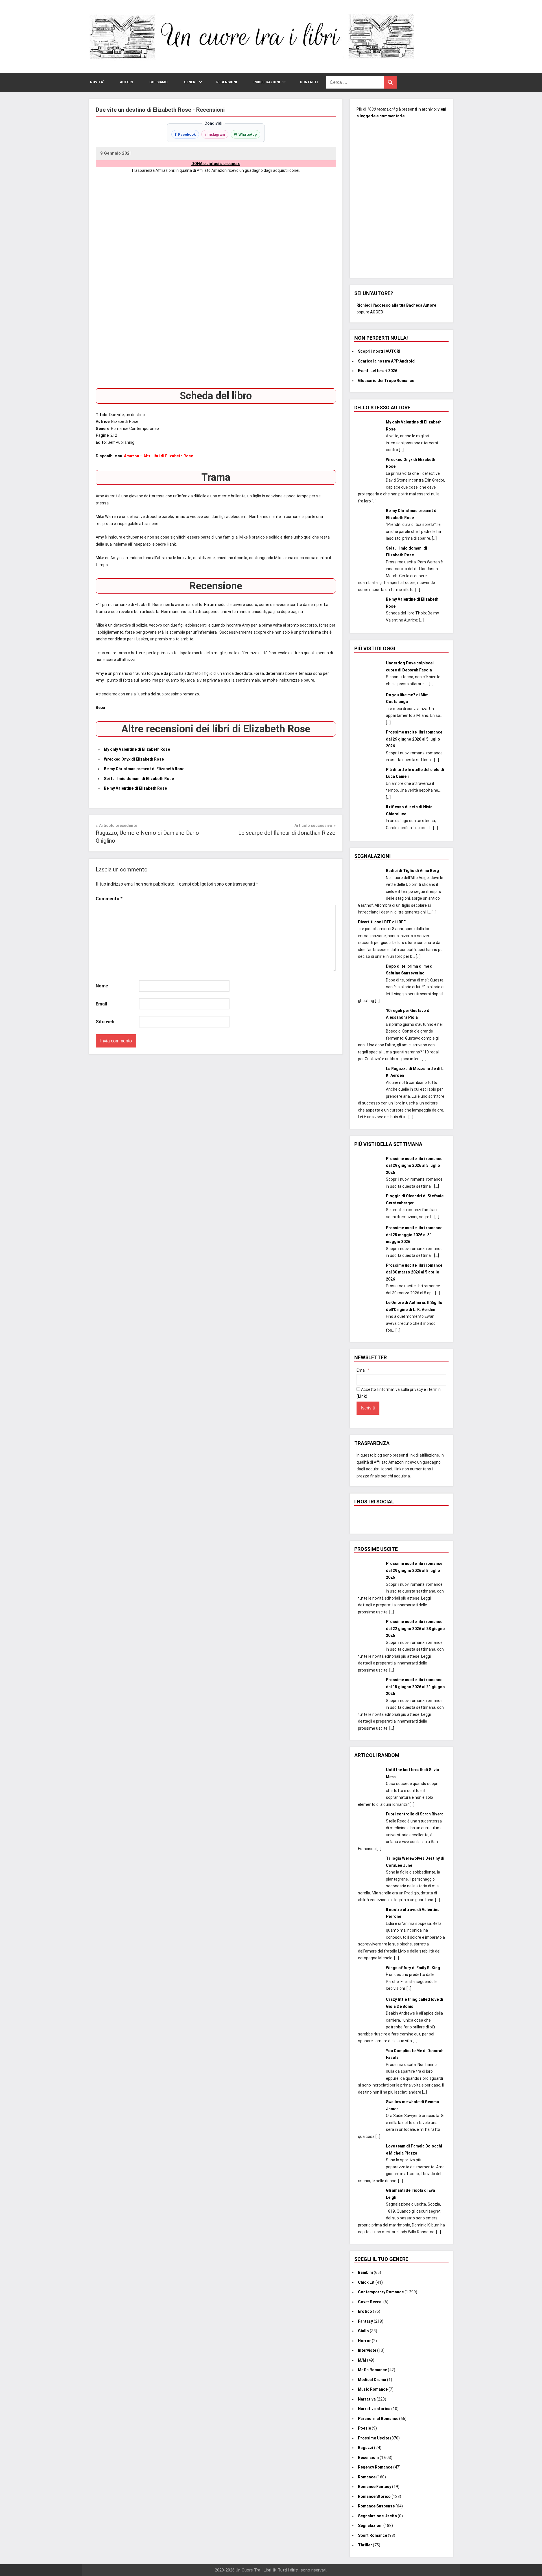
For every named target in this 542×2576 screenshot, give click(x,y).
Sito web (105, 1022)
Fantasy (365, 2321)
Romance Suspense (376, 2506)
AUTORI (126, 82)
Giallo (363, 2331)
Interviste (367, 2350)
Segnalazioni (370, 2526)
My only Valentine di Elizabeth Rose (137, 749)
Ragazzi (366, 2448)
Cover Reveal (370, 2302)
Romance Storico (374, 2496)
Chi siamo (159, 82)
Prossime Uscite (374, 2438)
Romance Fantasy (375, 2487)
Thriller (365, 2545)
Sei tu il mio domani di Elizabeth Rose (139, 779)
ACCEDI (377, 312)
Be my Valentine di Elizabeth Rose (135, 788)
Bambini (365, 2272)
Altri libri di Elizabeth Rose (168, 456)
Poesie (364, 2428)
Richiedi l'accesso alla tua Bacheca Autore (396, 305)
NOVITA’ (97, 82)
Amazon (132, 456)
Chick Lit (366, 2282)
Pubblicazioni (267, 82)
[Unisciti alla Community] (401, 195)
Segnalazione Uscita (377, 2516)
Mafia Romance (372, 2370)
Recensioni (227, 82)
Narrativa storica (374, 2409)
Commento (109, 899)
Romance (367, 2477)
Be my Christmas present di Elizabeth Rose (144, 769)
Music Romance (373, 2389)
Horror (364, 2341)
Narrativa (367, 2399)
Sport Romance (372, 2535)
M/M (362, 2360)
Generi (190, 82)
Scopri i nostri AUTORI (379, 351)
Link (362, 1396)
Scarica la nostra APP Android (386, 361)
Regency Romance (375, 2467)
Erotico (365, 2311)
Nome (102, 986)
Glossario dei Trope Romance (386, 381)
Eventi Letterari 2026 (378, 371)
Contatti (309, 82)
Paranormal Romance (378, 2419)
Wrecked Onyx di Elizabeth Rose (134, 759)
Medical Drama (372, 2380)
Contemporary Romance (381, 2292)
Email (101, 1004)
